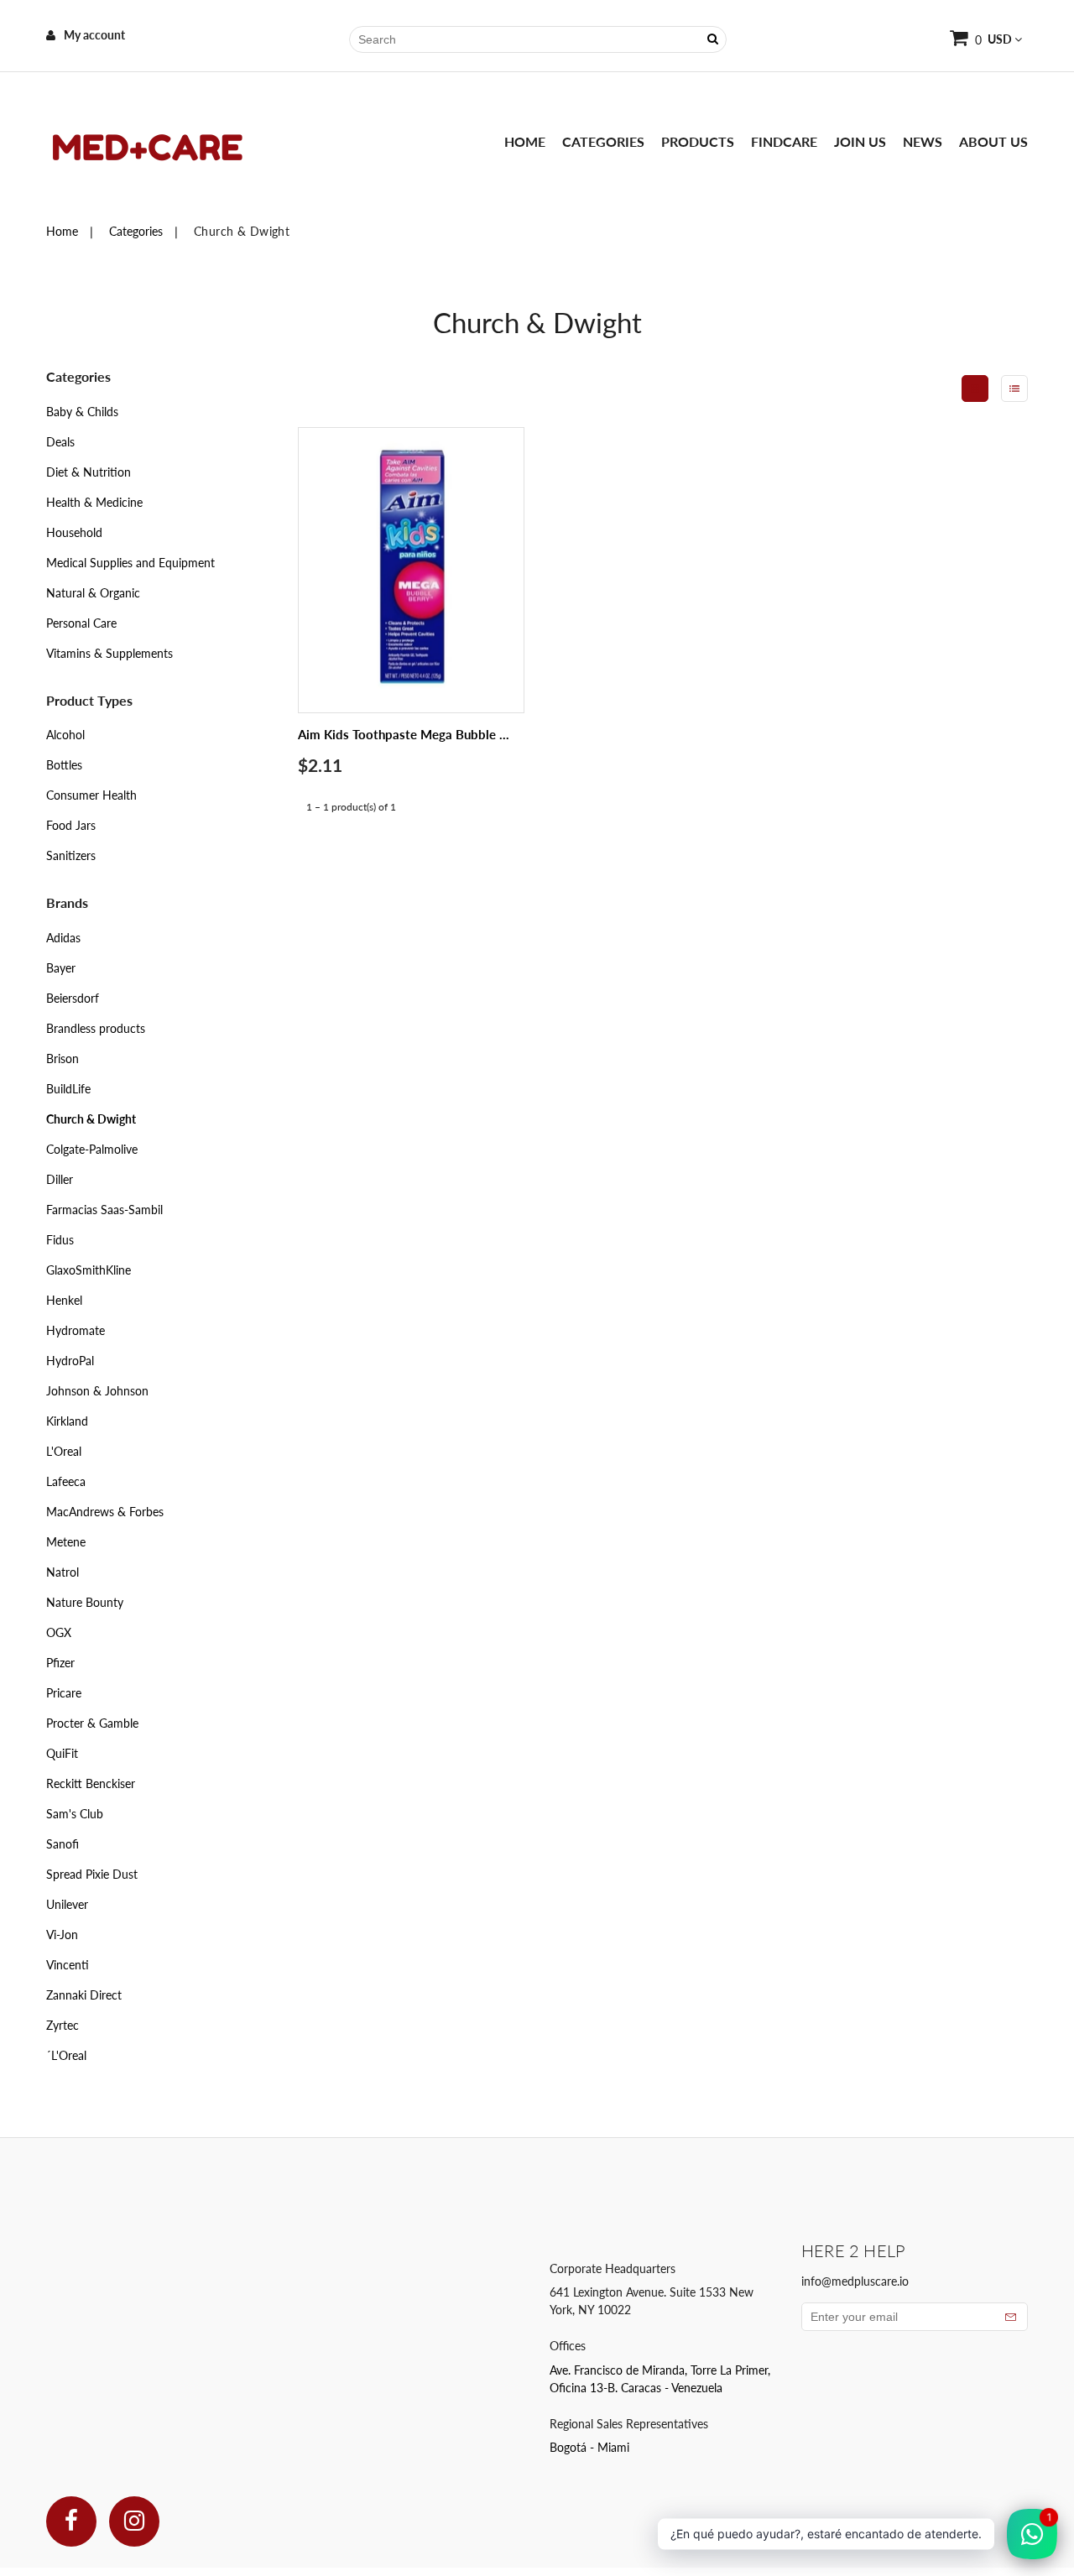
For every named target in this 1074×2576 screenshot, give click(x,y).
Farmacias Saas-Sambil (104, 1210)
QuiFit (62, 1753)
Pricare (64, 1693)
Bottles (64, 765)
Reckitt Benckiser (91, 1783)
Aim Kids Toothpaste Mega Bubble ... (404, 734)
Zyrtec (63, 2025)
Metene (66, 1542)
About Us (993, 141)
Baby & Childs (82, 412)
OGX (59, 1632)
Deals (60, 442)
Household (74, 532)
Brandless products (96, 1028)
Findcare (784, 141)
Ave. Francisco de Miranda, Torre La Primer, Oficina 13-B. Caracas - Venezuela (660, 2379)
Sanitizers (71, 855)
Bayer (61, 968)
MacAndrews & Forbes (105, 1512)
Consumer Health (91, 795)
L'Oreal (64, 1451)
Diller (60, 1179)
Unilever (67, 1904)
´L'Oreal (66, 2055)
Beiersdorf (73, 998)
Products (698, 141)
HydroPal (70, 1361)
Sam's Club (75, 1814)
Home (525, 141)
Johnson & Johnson (97, 1391)
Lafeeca (66, 1481)
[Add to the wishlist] (491, 640)
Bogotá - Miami (589, 2447)
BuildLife (68, 1089)
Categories (603, 141)
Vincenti (68, 1965)
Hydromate (76, 1330)
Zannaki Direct (84, 1995)
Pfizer (60, 1663)
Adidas (63, 938)
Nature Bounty (85, 1602)
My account (94, 35)
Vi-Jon (62, 1935)
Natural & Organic (93, 593)
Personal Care (81, 623)
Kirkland (67, 1421)
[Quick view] (491, 605)
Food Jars (71, 825)
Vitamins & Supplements (109, 653)
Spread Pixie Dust (92, 1874)
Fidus (60, 1240)
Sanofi (63, 1844)
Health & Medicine (94, 502)
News (923, 141)
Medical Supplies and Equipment (130, 563)
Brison (63, 1059)
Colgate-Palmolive (92, 1149)
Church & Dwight (91, 1119)
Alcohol (65, 735)
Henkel (64, 1300)
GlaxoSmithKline (89, 1270)
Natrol (63, 1572)
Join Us (860, 141)
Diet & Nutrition (89, 472)
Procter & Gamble (92, 1723)
